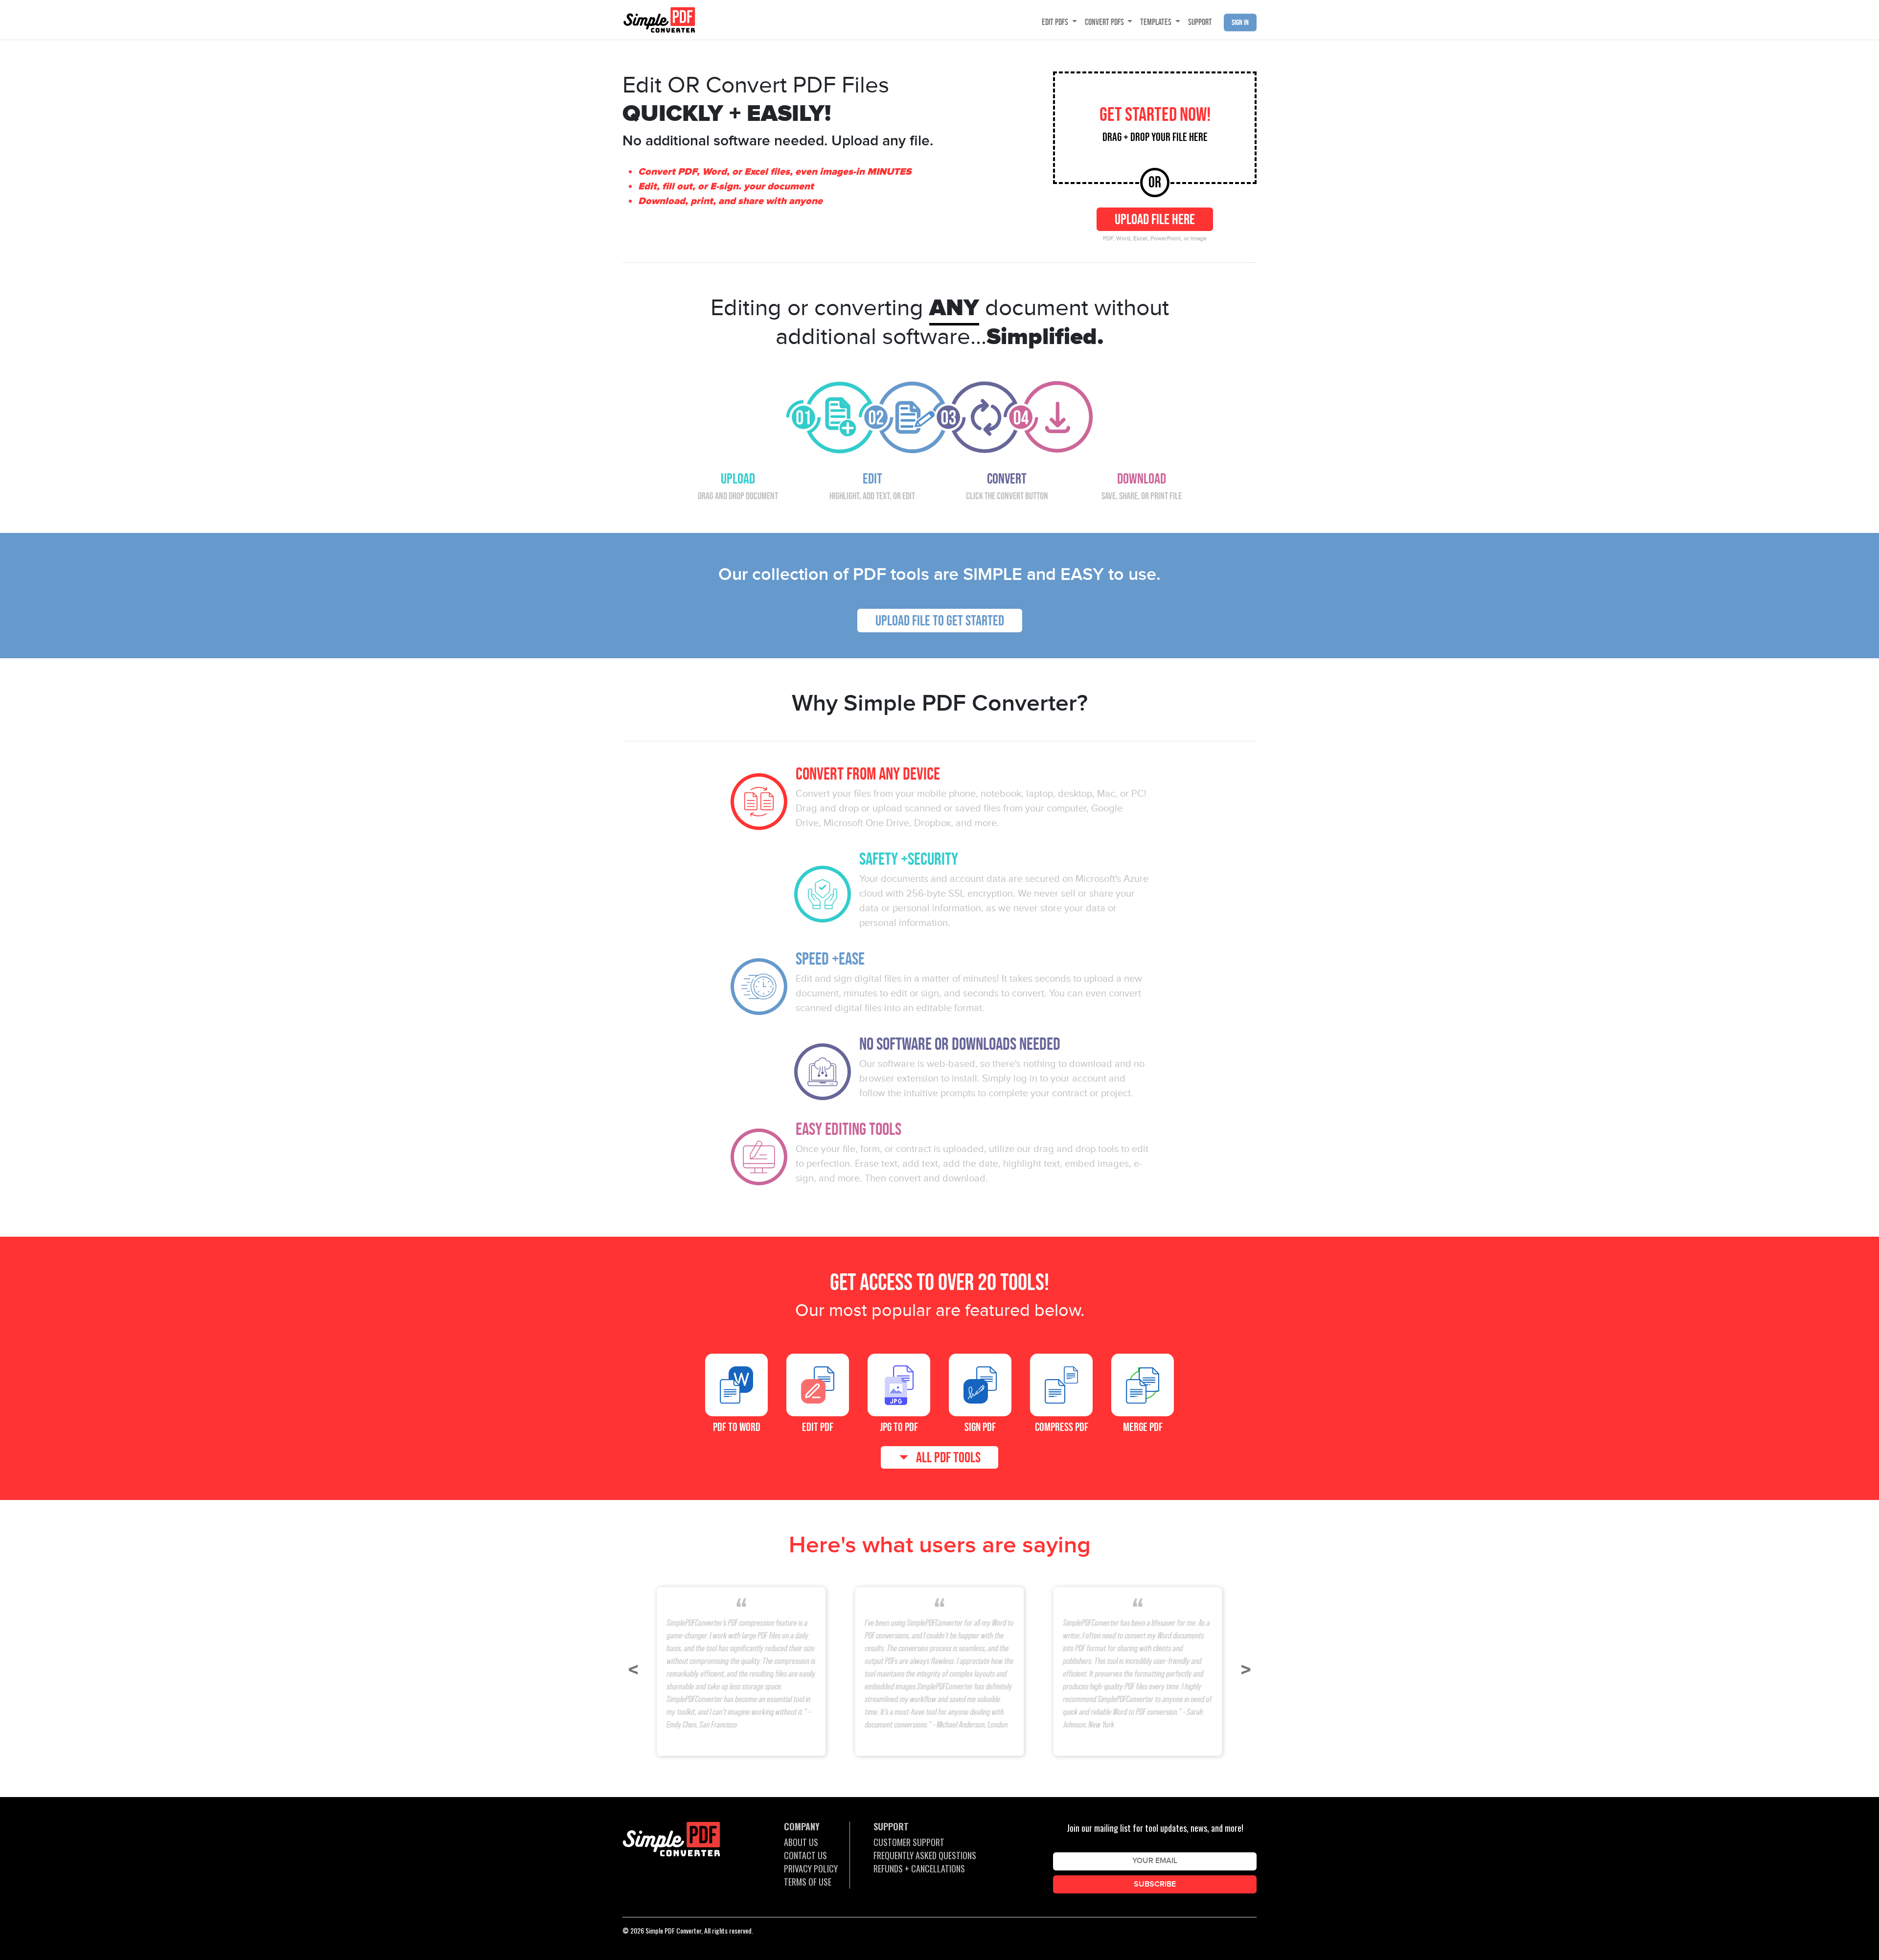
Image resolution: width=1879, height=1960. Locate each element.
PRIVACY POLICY (811, 1868)
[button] (633, 1670)
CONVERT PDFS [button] (1105, 22)
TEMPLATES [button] (1157, 22)
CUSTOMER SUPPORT (909, 1842)
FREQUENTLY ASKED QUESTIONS (925, 1855)
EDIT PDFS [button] (1056, 22)
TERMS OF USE (808, 1882)
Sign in (1240, 22)
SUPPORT (1200, 22)
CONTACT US (805, 1855)
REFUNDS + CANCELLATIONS (919, 1868)
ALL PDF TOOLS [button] (948, 1457)
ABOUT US (801, 1842)
